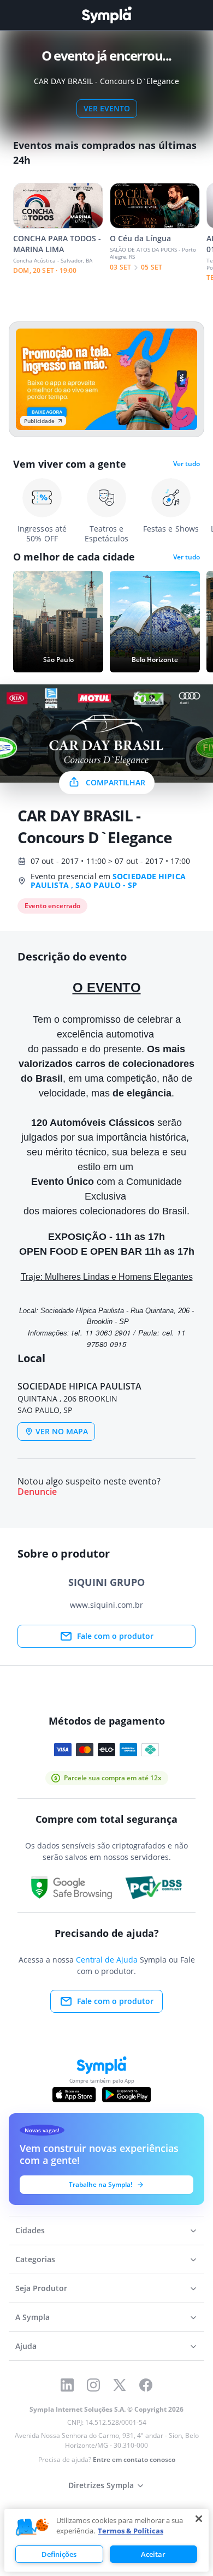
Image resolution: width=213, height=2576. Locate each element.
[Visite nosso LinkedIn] (67, 2385)
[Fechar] (199, 2519)
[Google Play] (126, 2095)
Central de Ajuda (107, 1960)
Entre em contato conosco (134, 2459)
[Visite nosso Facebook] (146, 2385)
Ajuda (26, 2346)
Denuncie (37, 1492)
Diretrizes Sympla (101, 2485)
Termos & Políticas (131, 2531)
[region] (106, 2540)
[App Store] (74, 2095)
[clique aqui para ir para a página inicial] (106, 15)
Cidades (30, 2230)
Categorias (35, 2259)
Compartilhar (116, 782)
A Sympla (32, 2317)
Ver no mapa (62, 1431)
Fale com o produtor (115, 1636)
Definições (59, 2554)
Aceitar (153, 2554)
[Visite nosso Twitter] (120, 2385)
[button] (32, 2527)
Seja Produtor (41, 2288)
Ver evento (107, 108)
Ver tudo (187, 464)
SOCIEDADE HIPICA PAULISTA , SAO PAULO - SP (108, 881)
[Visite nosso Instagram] (93, 2385)
